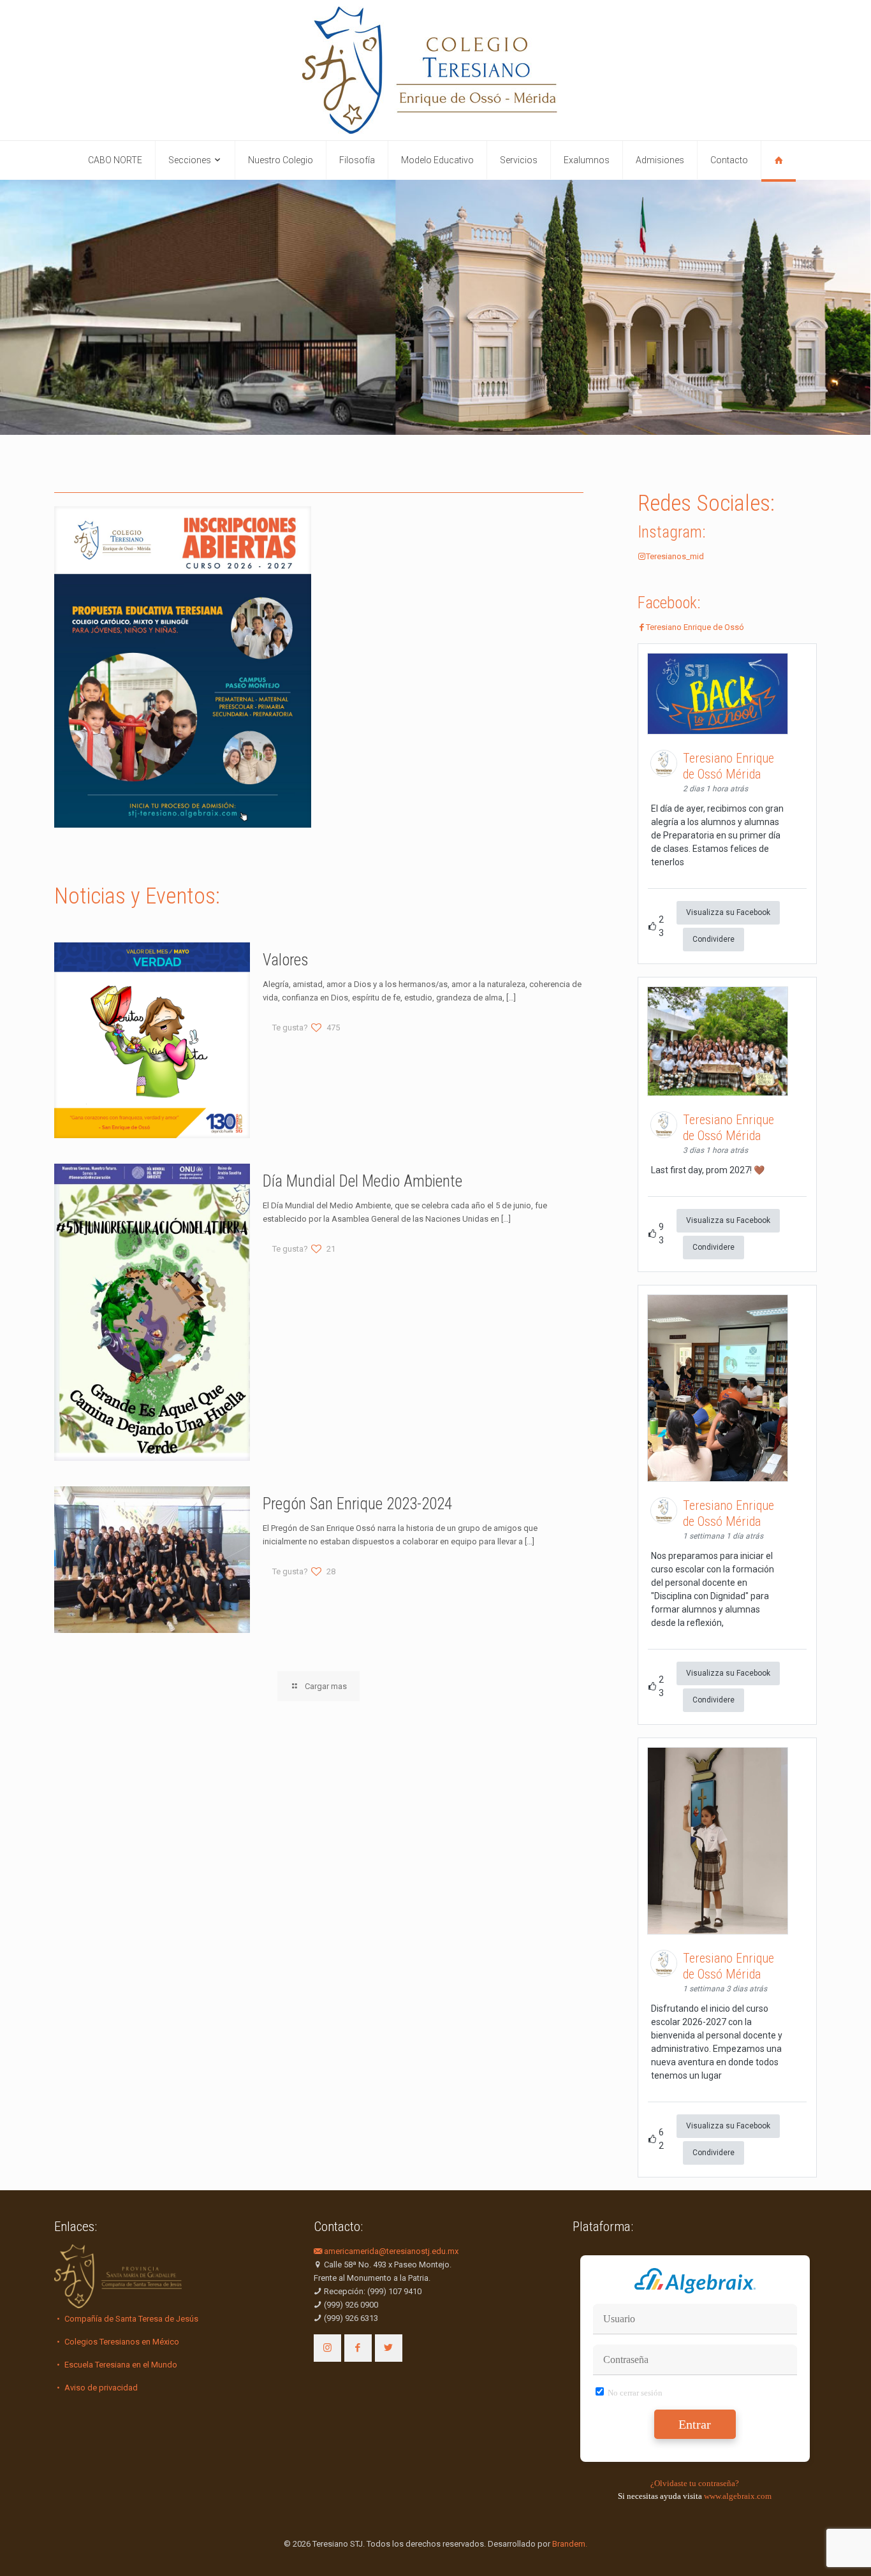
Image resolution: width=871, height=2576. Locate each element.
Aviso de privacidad (100, 2388)
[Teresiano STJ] (435, 70)
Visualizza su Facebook (728, 912)
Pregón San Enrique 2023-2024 (357, 1504)
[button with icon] (327, 2348)
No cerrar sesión (634, 2393)
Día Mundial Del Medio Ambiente (362, 1181)
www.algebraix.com (738, 2496)
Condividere (714, 939)
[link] (183, 667)
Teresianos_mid (675, 556)
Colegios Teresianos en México (121, 2342)
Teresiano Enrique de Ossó (695, 627)
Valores (286, 960)
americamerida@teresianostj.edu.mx (390, 2251)
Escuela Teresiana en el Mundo (120, 2365)
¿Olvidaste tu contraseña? (695, 2483)
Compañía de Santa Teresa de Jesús (130, 2319)
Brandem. (570, 2544)
